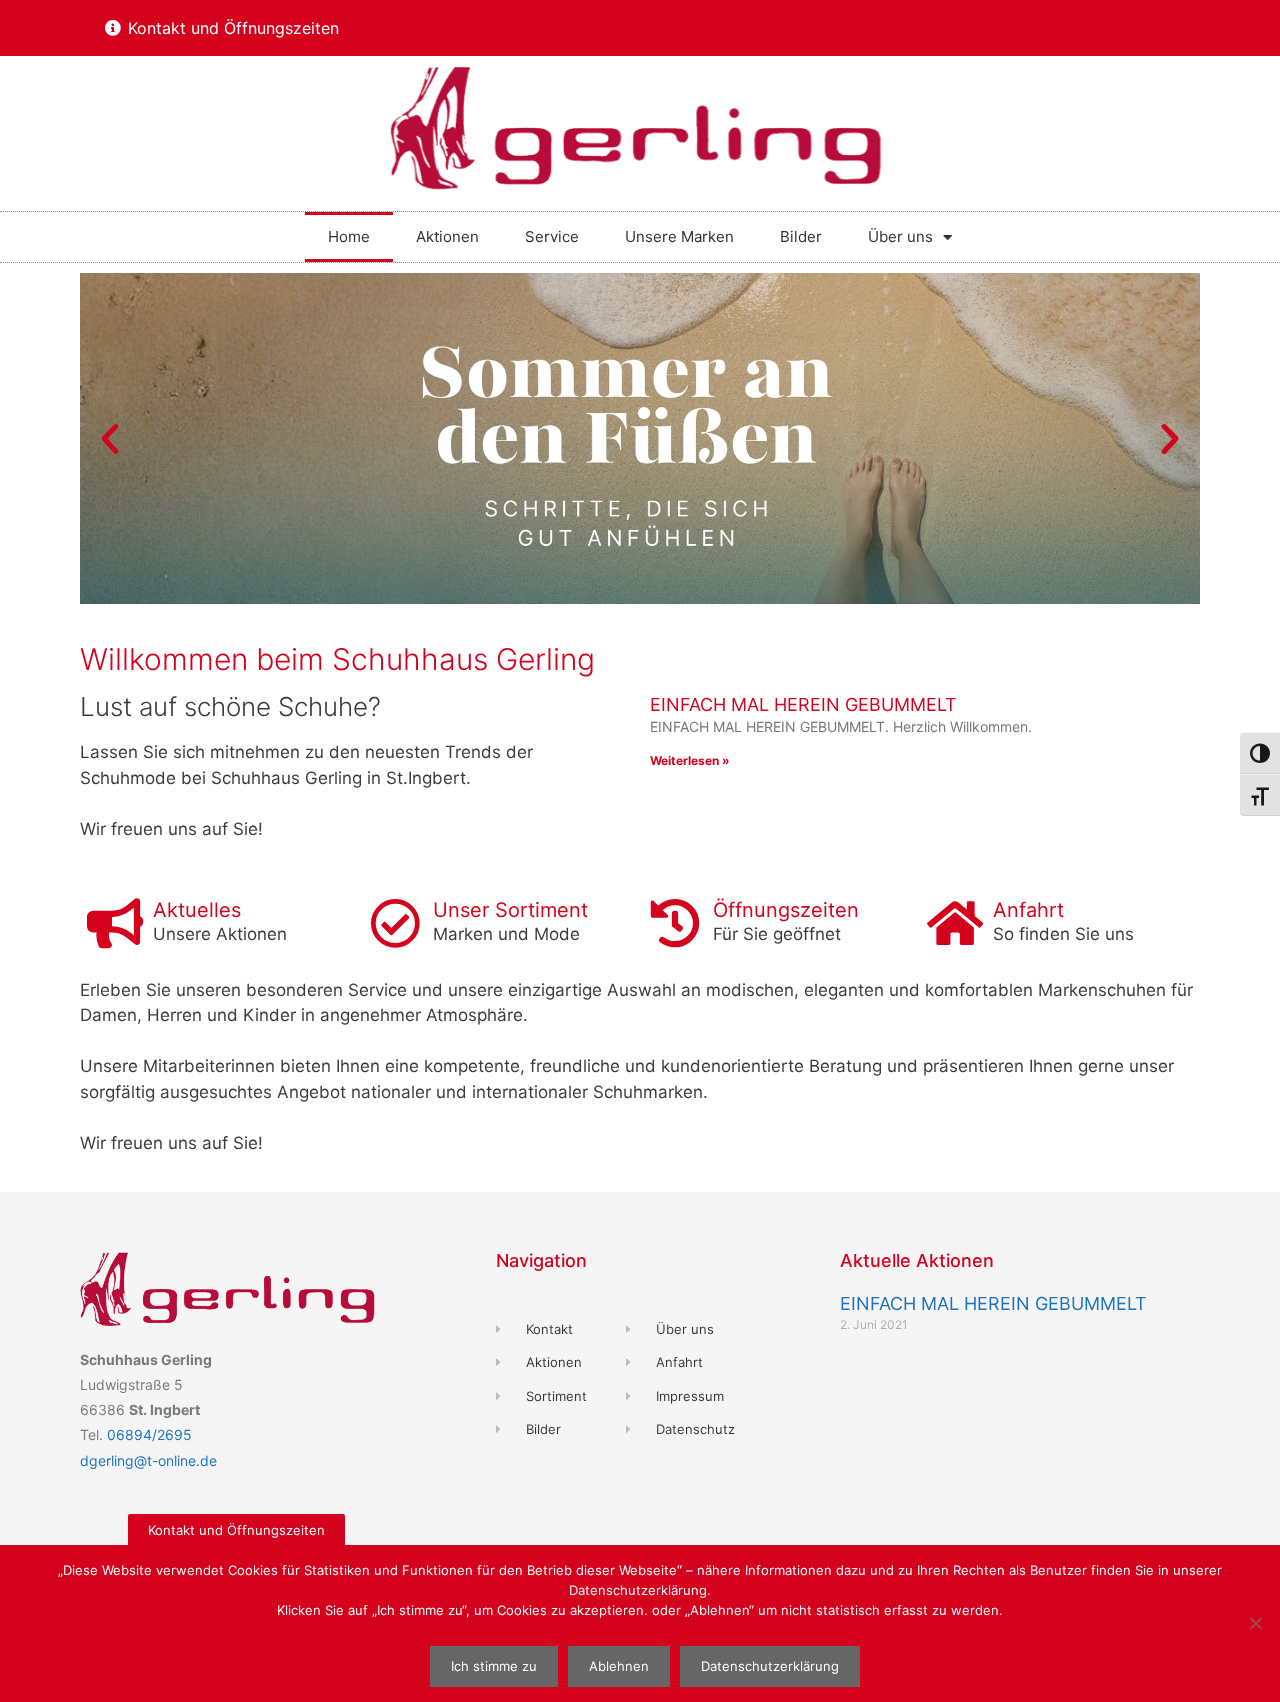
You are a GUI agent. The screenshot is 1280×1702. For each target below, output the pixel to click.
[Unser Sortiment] (395, 923)
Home (349, 236)
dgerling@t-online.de (148, 1460)
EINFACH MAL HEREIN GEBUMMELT (803, 704)
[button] (110, 439)
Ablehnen (619, 1666)
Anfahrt (1028, 910)
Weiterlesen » (690, 760)
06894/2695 (149, 1434)
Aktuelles (197, 910)
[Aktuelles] (115, 923)
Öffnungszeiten (786, 910)
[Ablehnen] (1255, 1623)
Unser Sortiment (510, 910)
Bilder (801, 236)
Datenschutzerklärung (770, 1666)
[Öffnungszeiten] (675, 923)
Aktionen (447, 236)
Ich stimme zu (494, 1666)
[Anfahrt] (955, 923)
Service (552, 236)
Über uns (900, 236)
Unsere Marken (679, 236)
